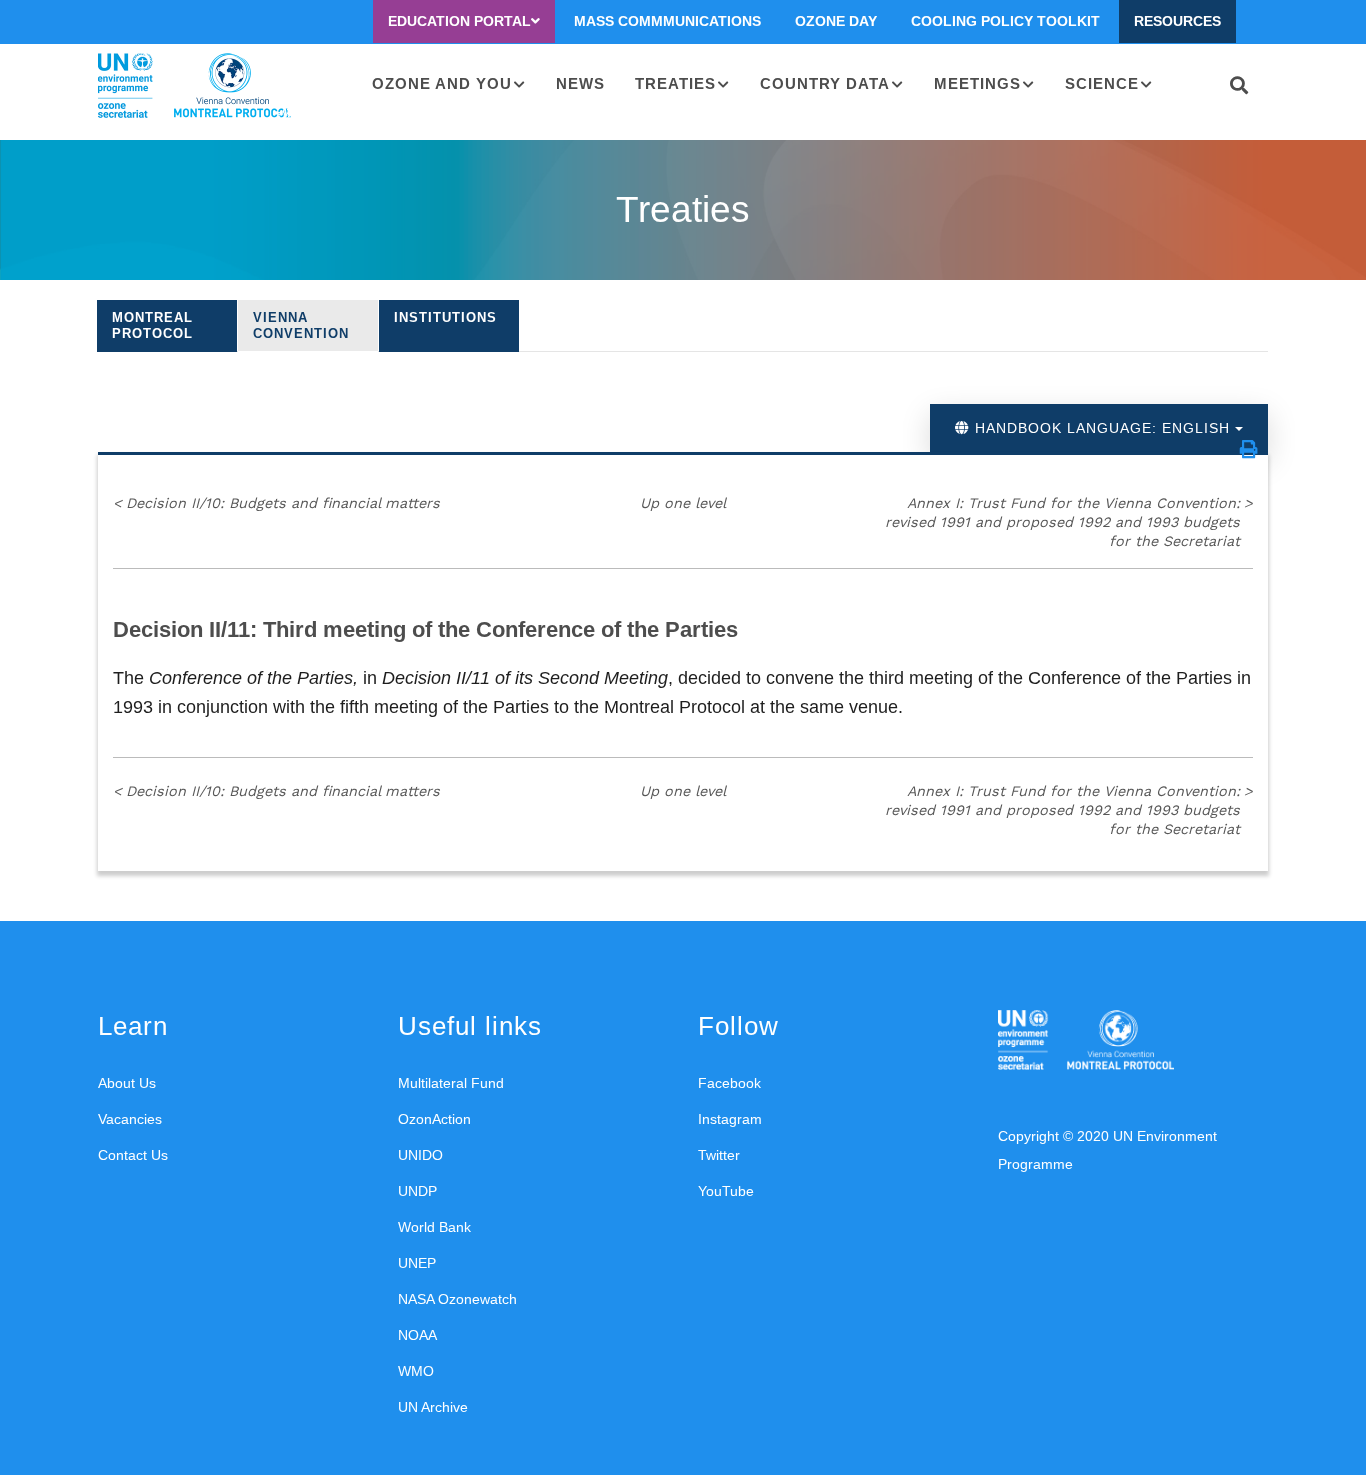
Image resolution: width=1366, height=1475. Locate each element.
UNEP (417, 1263)
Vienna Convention (301, 325)
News (580, 83)
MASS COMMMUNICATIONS (667, 21)
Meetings (977, 83)
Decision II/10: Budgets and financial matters (276, 503)
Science (1102, 83)
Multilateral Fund (451, 1083)
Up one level (683, 503)
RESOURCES (1177, 21)
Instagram (730, 1119)
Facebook (729, 1083)
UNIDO (420, 1155)
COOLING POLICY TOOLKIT (1005, 21)
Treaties (675, 83)
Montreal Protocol (152, 325)
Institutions (445, 317)
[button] (1249, 449)
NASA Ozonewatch (457, 1299)
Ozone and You (442, 83)
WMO (416, 1371)
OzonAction (434, 1119)
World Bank (434, 1227)
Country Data (825, 83)
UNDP (417, 1191)
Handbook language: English (1102, 428)
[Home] (194, 86)
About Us (127, 1083)
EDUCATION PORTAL (459, 21)
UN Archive (433, 1407)
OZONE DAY (836, 21)
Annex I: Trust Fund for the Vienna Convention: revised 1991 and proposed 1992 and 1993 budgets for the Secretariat (1069, 521)
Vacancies (130, 1119)
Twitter (719, 1155)
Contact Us (133, 1155)
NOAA (417, 1335)
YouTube (726, 1191)
